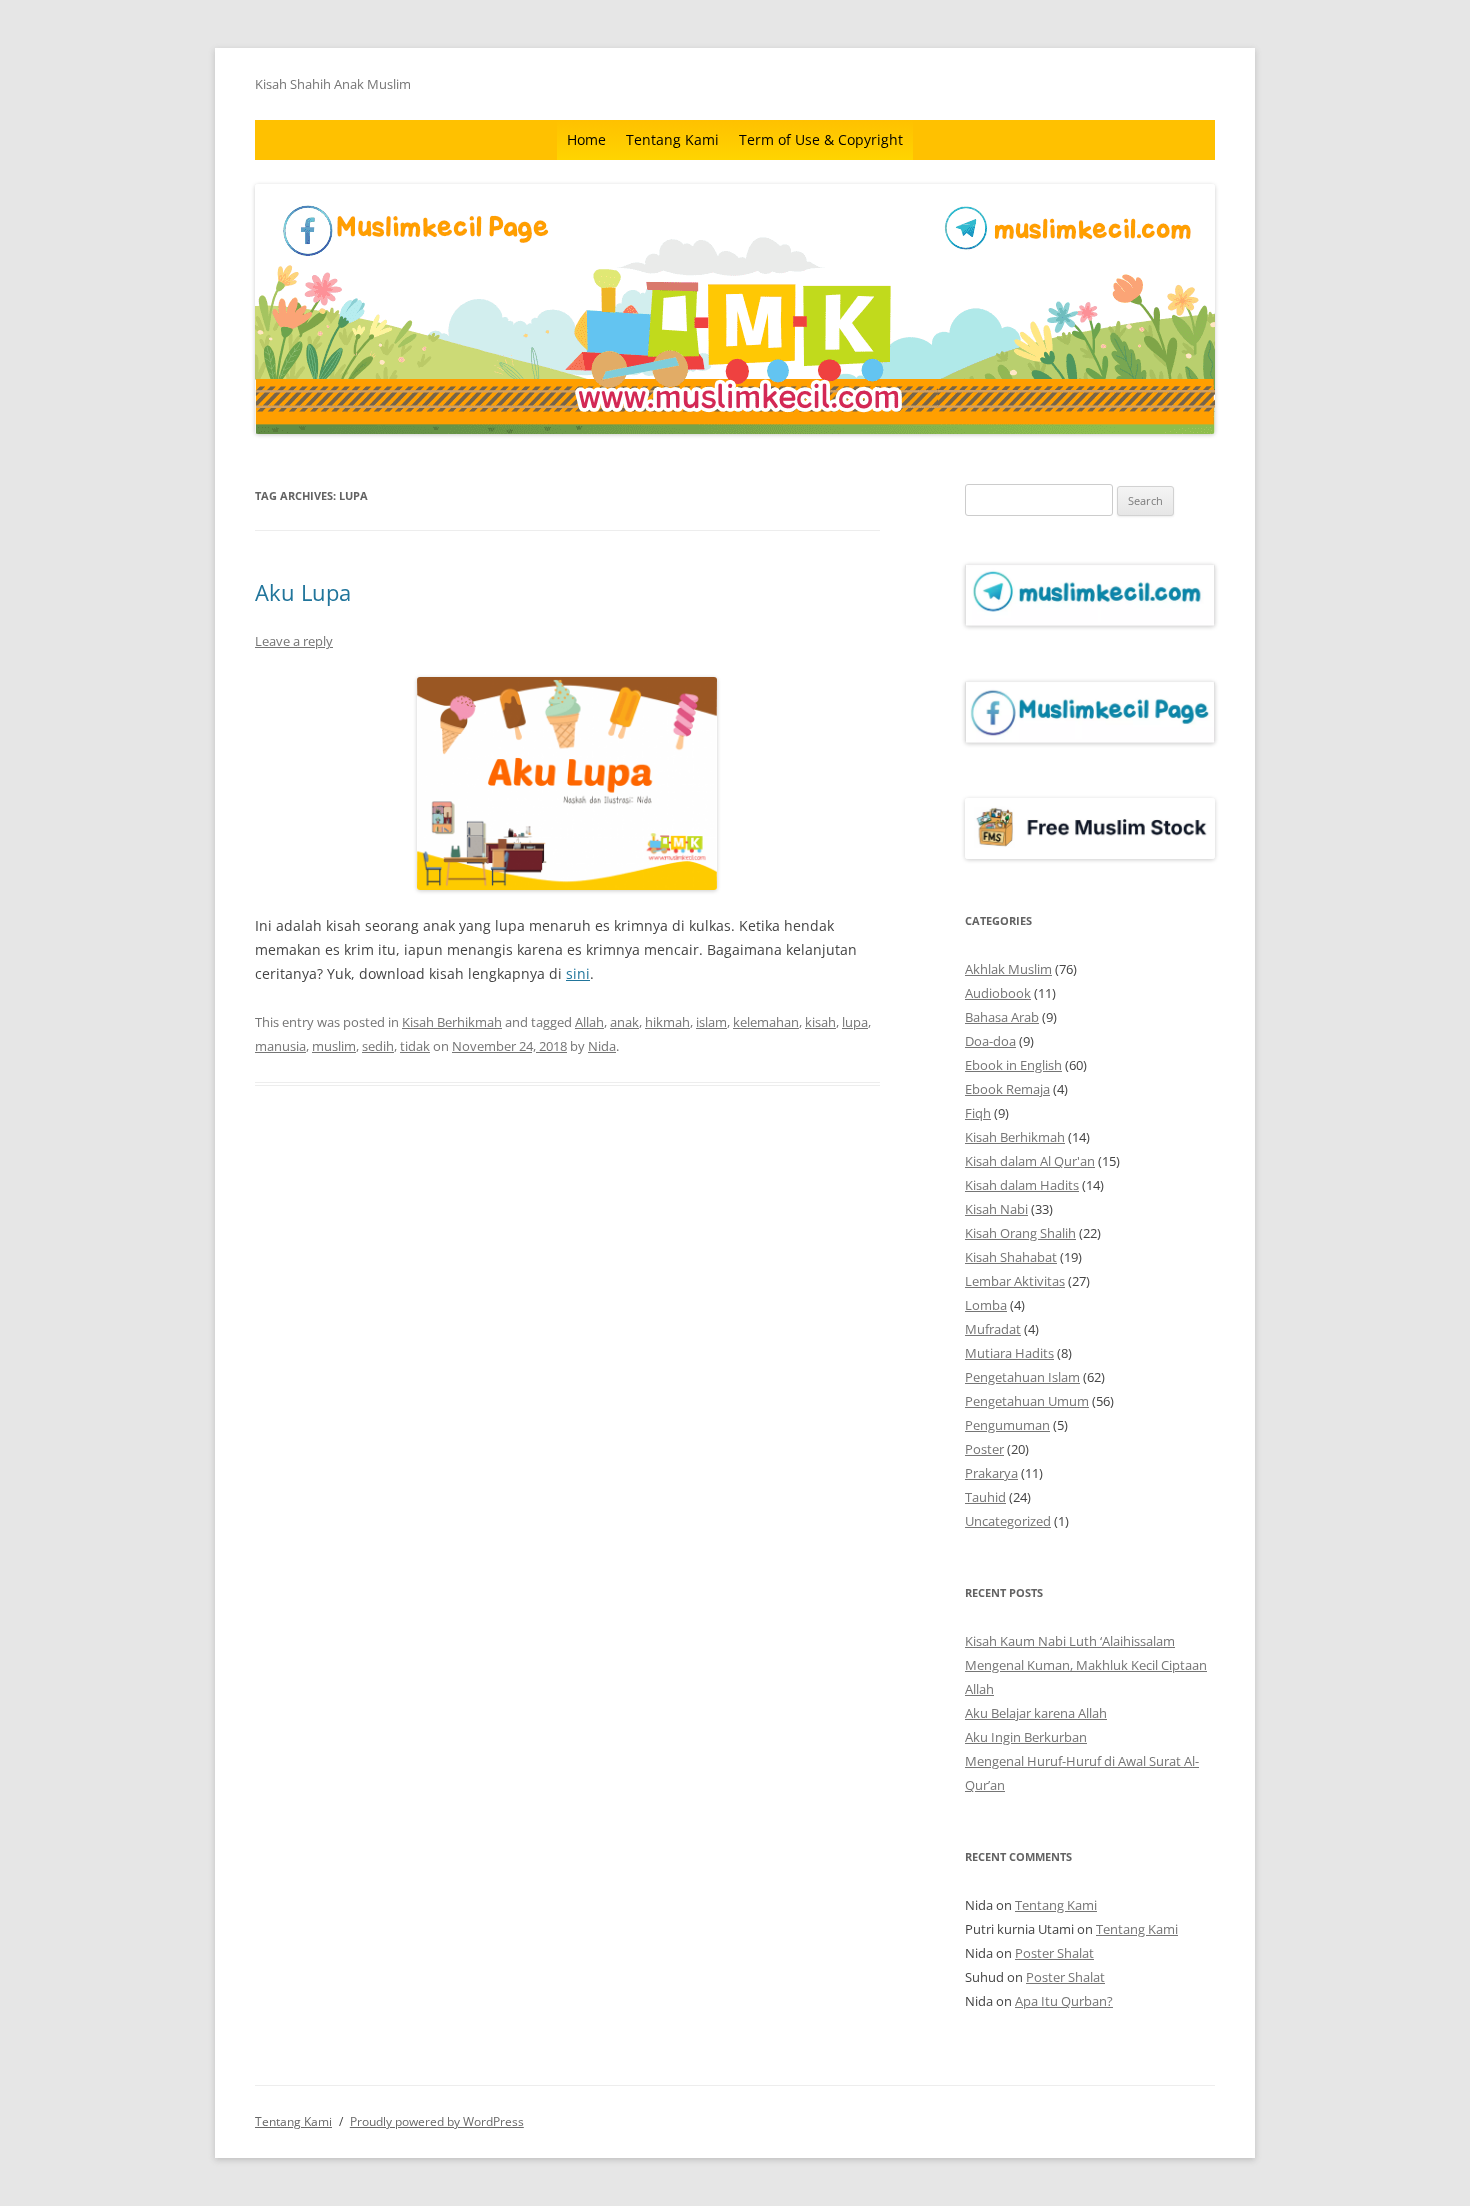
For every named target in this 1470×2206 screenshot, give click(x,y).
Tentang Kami (672, 139)
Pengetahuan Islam (1022, 1377)
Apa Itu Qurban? (1064, 2001)
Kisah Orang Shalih (1020, 1233)
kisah (820, 1022)
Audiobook (998, 993)
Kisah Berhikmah (452, 1022)
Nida (602, 1046)
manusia (280, 1046)
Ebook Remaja (1007, 1089)
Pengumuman (1007, 1425)
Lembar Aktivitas (1015, 1281)
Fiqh (978, 1113)
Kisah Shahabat (1011, 1257)
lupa (855, 1022)
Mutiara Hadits (1009, 1353)
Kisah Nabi (996, 1209)
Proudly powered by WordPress (437, 2121)
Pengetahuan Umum (1027, 1401)
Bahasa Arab (1002, 1017)
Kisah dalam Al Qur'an (1030, 1161)
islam (711, 1022)
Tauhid (985, 1497)
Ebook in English (1013, 1065)
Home (586, 139)
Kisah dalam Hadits (1022, 1185)
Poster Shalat (1054, 1953)
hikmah (667, 1022)
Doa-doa (990, 1041)
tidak (415, 1046)
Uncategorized (1008, 1521)
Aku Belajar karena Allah (1036, 1713)
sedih (378, 1046)
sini (578, 973)
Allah (589, 1022)
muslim (334, 1046)
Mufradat (993, 1329)
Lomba (986, 1305)
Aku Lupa (303, 592)
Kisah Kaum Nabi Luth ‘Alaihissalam (1070, 1641)
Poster (984, 1449)
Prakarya (991, 1473)
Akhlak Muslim (1008, 969)
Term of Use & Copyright (821, 139)
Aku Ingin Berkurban (1026, 1737)
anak (624, 1022)
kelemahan (766, 1022)
